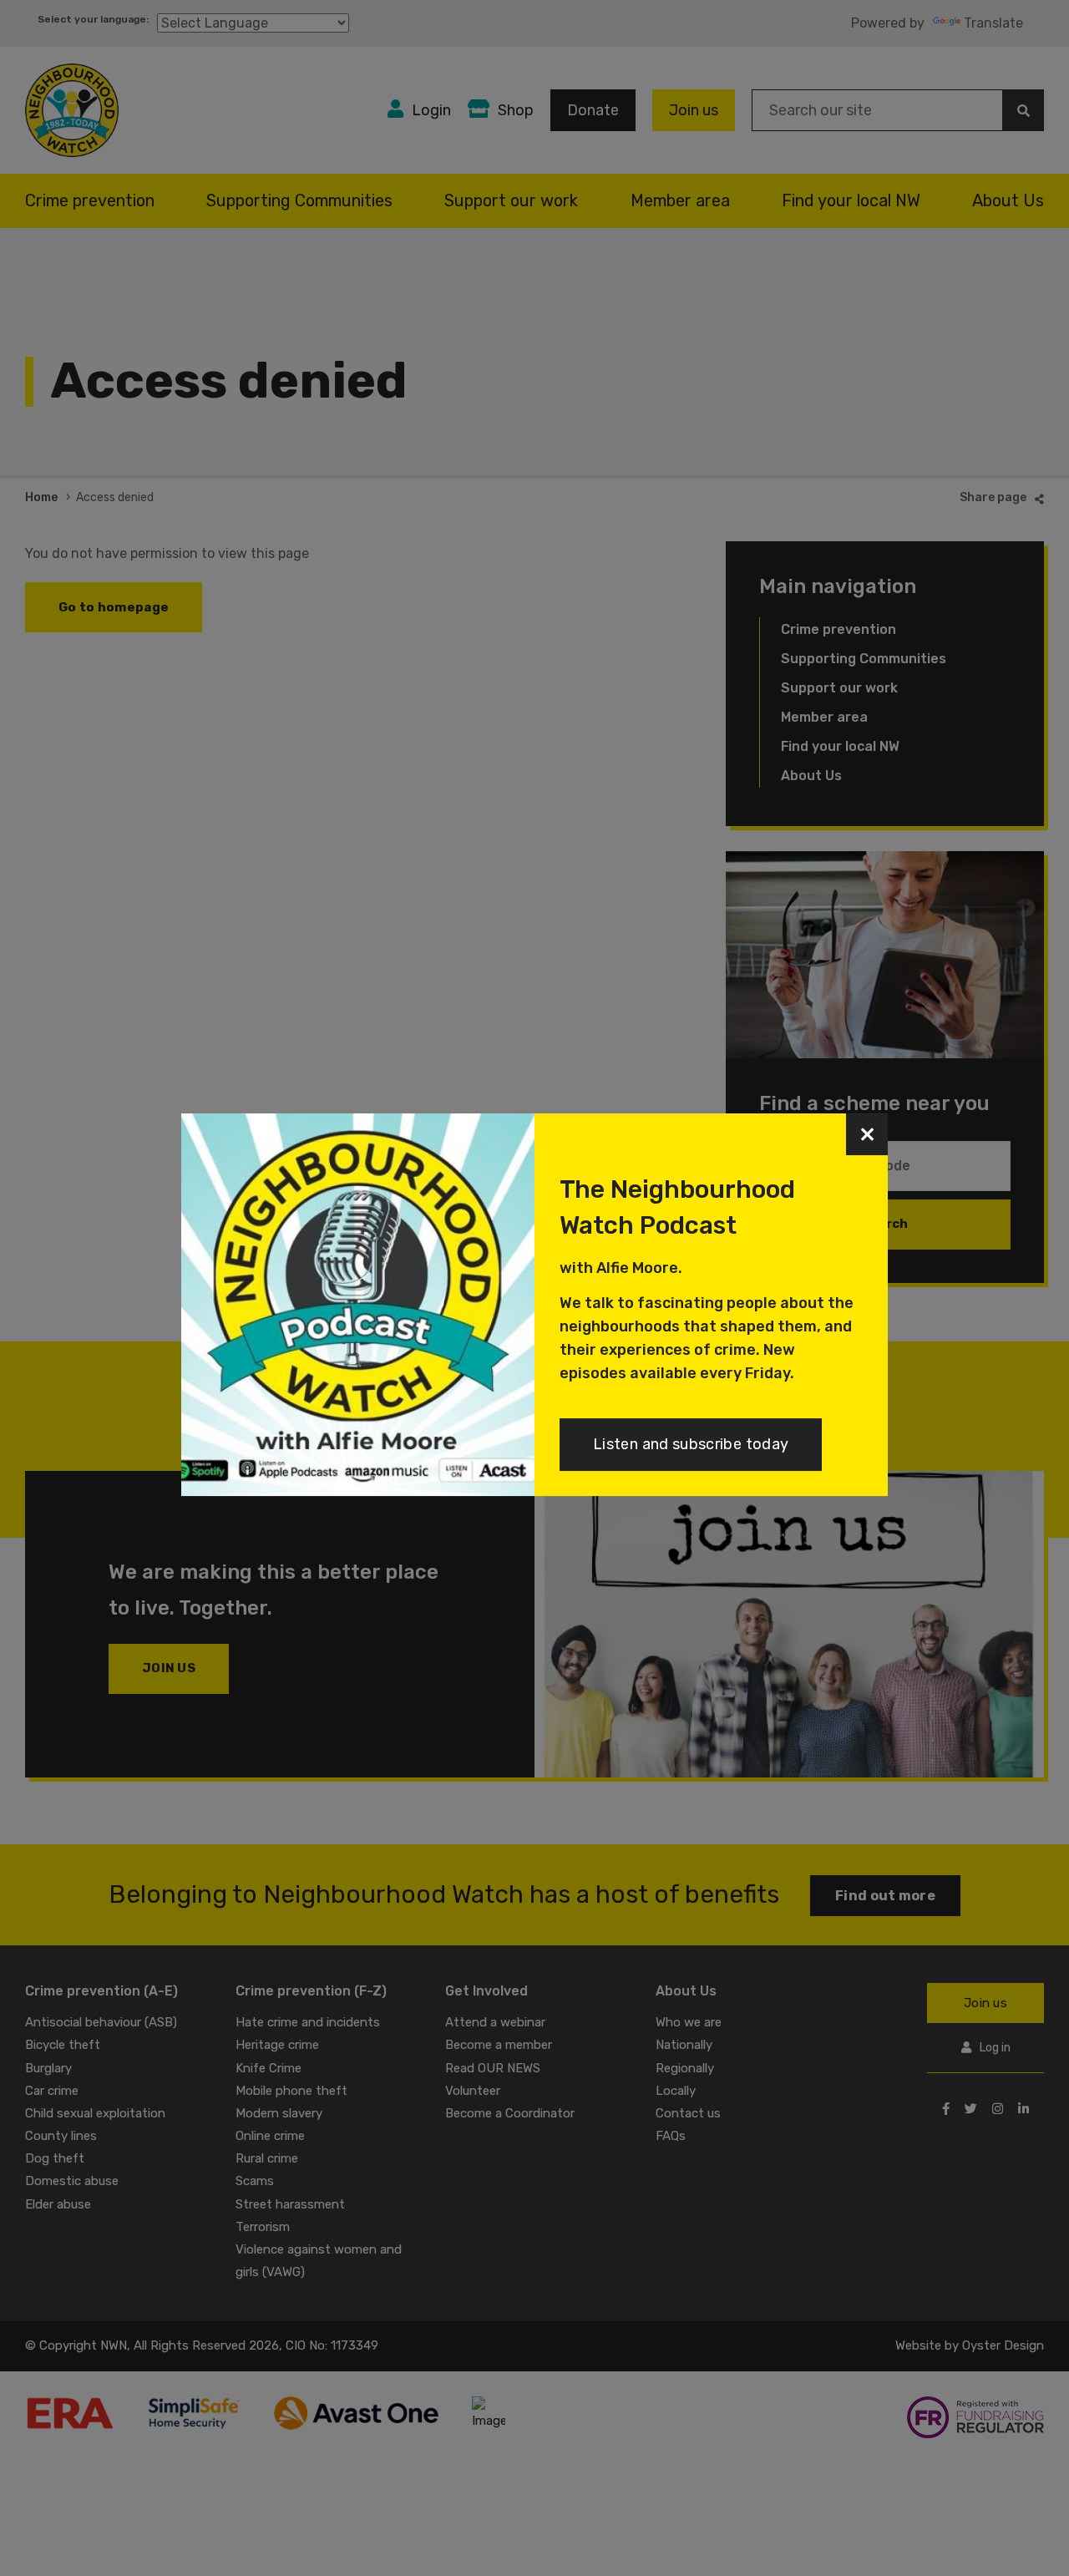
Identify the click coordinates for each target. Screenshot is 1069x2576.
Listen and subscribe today (691, 1444)
